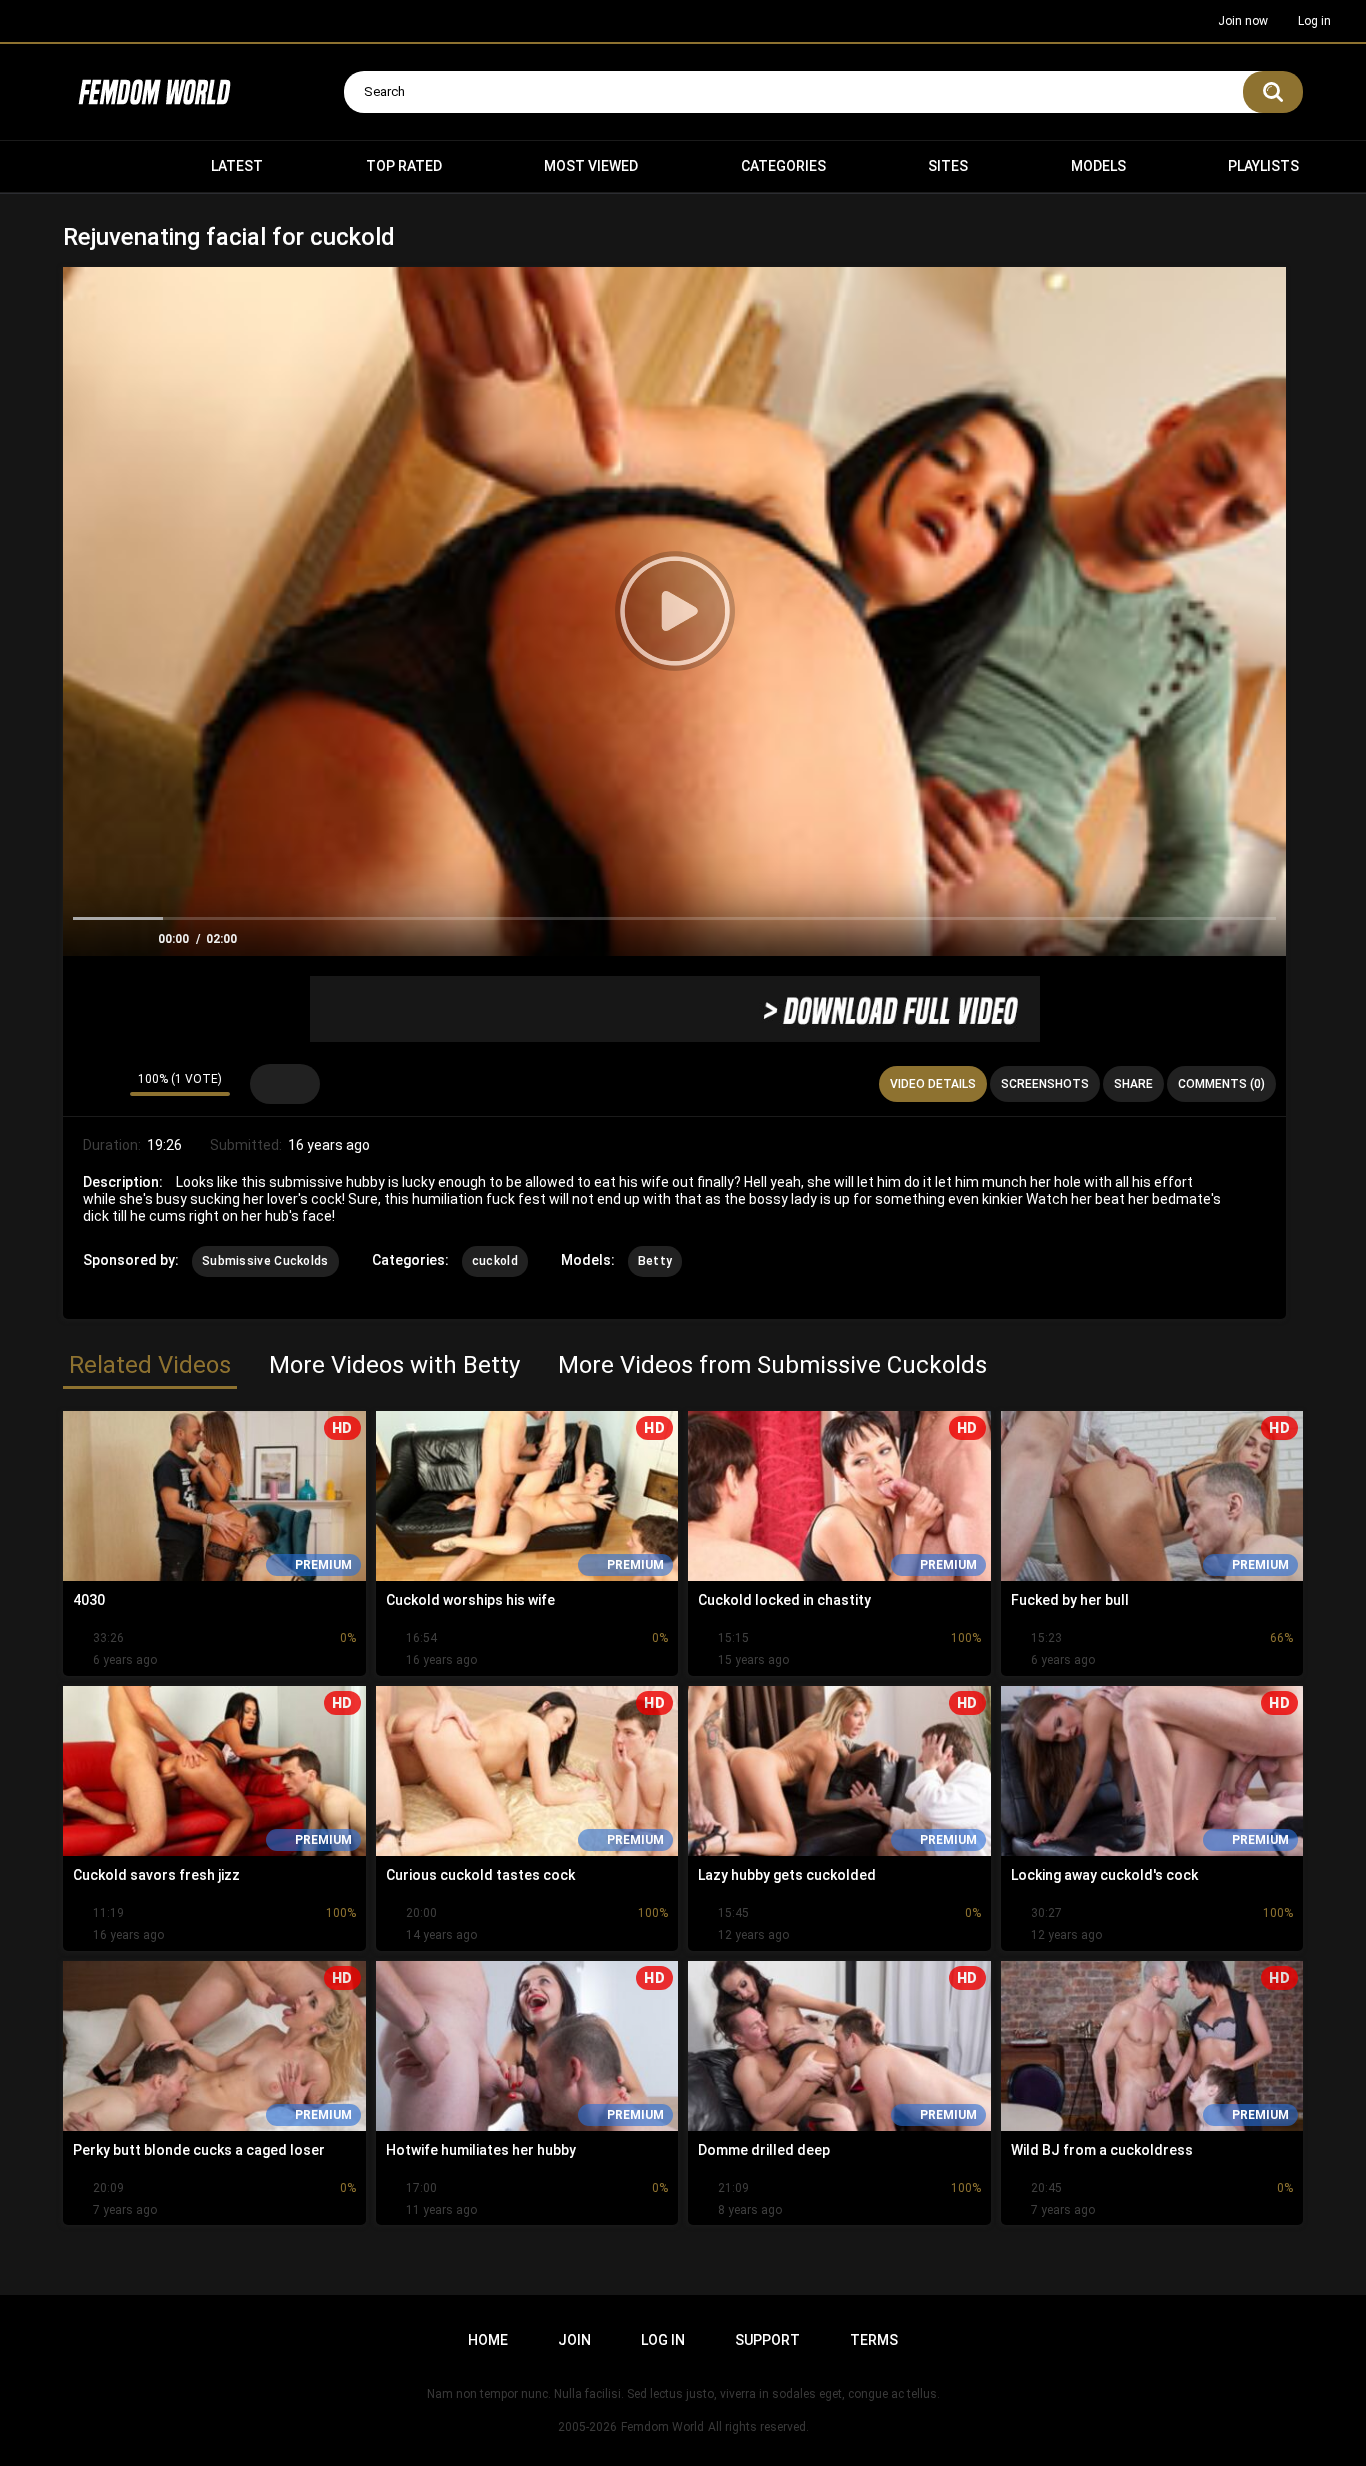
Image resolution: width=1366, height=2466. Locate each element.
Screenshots (1045, 1084)
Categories (783, 166)
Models (1098, 166)
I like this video (83, 1084)
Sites (948, 166)
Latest (237, 166)
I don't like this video (109, 1084)
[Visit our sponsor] (675, 1009)
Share (1133, 1084)
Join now (1243, 21)
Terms (874, 2340)
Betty (655, 1261)
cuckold (495, 1261)
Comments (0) (1221, 1084)
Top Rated (404, 166)
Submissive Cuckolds (265, 1261)
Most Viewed (591, 166)
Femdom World (662, 2427)
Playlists (1263, 166)
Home (88, 166)
